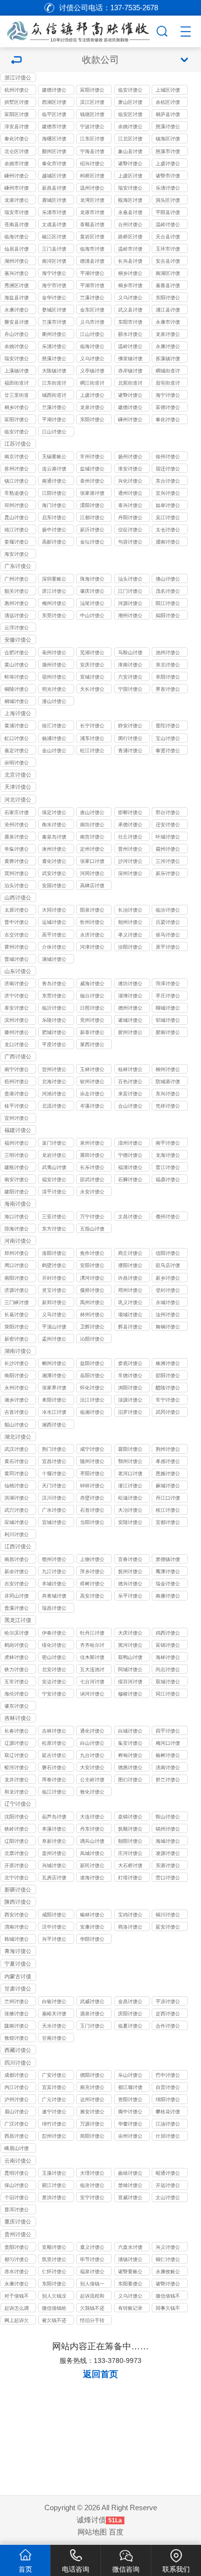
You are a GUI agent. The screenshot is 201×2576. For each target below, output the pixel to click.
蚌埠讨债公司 (17, 678)
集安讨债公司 (130, 1744)
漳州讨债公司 (130, 1144)
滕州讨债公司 (17, 1033)
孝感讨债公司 (168, 1462)
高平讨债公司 (54, 936)
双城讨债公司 (168, 1682)
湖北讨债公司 (18, 1437)
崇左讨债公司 (92, 1094)
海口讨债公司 (17, 1217)
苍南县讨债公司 (17, 225)
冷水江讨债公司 (54, 1413)
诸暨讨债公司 (130, 164)
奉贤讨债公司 (168, 751)
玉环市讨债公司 (168, 250)
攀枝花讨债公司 (168, 2112)
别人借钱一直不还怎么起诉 (92, 2284)
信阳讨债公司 (168, 1254)
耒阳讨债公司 (54, 1401)
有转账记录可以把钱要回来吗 (130, 2309)
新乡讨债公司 (168, 1279)
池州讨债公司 (168, 653)
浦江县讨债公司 (168, 311)
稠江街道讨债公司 (92, 384)
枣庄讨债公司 (168, 996)
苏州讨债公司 (17, 469)
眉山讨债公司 (17, 2112)
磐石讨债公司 (54, 1768)
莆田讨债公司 (92, 1156)
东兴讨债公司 (168, 1094)
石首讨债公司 (92, 1511)
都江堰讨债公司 (130, 2088)
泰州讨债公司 (92, 482)
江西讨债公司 (18, 1547)
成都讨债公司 (17, 2076)
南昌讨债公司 (17, 1560)
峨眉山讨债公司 (17, 2149)
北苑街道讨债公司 (130, 384)
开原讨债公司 (17, 1866)
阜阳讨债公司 (168, 678)
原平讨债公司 (168, 948)
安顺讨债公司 (54, 2248)
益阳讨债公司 (92, 1364)
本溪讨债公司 (54, 1830)
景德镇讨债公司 (168, 1560)
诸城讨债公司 (130, 1021)
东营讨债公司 (54, 996)
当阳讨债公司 (92, 1523)
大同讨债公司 (54, 911)
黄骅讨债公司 (17, 862)
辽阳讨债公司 (17, 1842)
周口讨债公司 (17, 1266)
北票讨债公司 (17, 1854)
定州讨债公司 (92, 850)
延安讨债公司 (168, 1928)
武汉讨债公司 (17, 1450)
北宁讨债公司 (17, 1878)
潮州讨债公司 (130, 616)
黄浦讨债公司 (17, 726)
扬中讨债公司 (54, 530)
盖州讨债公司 (54, 1854)
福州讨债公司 (17, 1144)
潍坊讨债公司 (130, 984)
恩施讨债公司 (168, 1474)
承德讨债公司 (130, 825)
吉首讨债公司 (17, 1413)
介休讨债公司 (54, 948)
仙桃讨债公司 (17, 1486)
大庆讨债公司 (130, 1634)
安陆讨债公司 (130, 1523)
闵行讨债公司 (130, 739)
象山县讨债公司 (130, 152)
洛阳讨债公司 (54, 1254)
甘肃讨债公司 (18, 1989)
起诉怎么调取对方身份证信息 (17, 2309)
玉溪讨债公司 (54, 2174)
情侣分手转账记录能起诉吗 (92, 2321)
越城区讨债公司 (54, 176)
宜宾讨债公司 (54, 2088)
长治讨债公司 (130, 911)
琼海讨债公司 (17, 1229)
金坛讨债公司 (92, 543)
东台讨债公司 (168, 482)
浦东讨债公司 (92, 739)
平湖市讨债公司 (92, 286)
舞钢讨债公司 (168, 1327)
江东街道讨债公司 (54, 384)
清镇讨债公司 (130, 2260)
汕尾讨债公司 (92, 604)
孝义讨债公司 (130, 936)
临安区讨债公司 (130, 115)
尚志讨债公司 (168, 1670)
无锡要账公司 (54, 457)
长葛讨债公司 (17, 1315)
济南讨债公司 (17, 984)
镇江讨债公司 (17, 482)
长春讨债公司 (17, 1732)
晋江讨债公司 (168, 1168)
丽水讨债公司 (130, 335)
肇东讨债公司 (17, 1707)
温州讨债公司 (92, 189)
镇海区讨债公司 (168, 139)
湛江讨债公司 (54, 592)
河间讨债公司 (92, 874)
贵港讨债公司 (17, 1094)
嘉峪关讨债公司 (54, 2014)
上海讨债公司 (18, 714)
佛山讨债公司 (168, 580)
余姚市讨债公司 (17, 164)
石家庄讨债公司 (17, 813)
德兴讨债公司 (130, 1584)
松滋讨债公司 (130, 1499)
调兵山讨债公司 (92, 1842)
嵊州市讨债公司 (17, 189)
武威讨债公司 (92, 2002)
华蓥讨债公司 (130, 2125)
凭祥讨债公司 (168, 1107)
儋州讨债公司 (168, 1217)
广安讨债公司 (54, 2076)
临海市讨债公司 (92, 250)
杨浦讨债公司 (54, 739)
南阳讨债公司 (17, 1279)
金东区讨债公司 (92, 311)
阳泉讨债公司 (92, 911)
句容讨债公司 (130, 543)
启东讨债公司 (54, 518)
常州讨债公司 (92, 457)
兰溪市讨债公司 (54, 323)
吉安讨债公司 (17, 1584)
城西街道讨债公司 (54, 396)
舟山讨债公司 (17, 335)
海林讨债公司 (168, 1658)
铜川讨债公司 (168, 1915)
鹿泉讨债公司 (17, 838)
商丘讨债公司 (130, 1254)
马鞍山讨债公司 (130, 653)
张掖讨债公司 (17, 2014)
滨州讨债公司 (17, 1021)
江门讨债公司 (130, 592)
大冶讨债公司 (130, 1511)
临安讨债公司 (130, 91)
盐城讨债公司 (92, 469)
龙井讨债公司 (17, 1780)
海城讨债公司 (168, 1842)
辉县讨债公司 (130, 1327)
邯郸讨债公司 (130, 813)
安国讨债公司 (54, 886)
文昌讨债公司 (130, 1217)
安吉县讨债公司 (168, 262)
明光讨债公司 (54, 690)
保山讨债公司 (17, 2186)
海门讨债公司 (54, 506)
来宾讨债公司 (130, 1094)
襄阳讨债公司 (130, 1450)
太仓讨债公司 (168, 530)
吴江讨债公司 (168, 518)
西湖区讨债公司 (54, 103)
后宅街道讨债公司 (168, 384)
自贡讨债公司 (168, 2088)
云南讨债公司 (18, 2161)
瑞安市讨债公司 (17, 213)
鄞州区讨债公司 (54, 152)
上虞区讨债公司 (130, 176)
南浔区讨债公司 (54, 262)
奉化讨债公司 (17, 139)
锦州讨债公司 (168, 1830)
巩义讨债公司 (130, 1303)
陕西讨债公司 (18, 1903)
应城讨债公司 (17, 1523)
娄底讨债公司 (130, 1364)
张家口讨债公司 (92, 862)
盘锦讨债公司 (130, 1817)
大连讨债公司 (92, 1817)
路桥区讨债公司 (130, 237)
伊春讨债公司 (54, 1634)
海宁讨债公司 (54, 274)
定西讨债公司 (168, 2014)
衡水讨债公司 (54, 825)
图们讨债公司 (130, 1780)
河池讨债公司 (54, 1094)
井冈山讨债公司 (17, 1597)
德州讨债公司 (130, 1009)
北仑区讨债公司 (17, 152)
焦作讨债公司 (92, 1254)
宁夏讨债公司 (18, 1964)
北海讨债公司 (54, 1082)
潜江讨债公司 (130, 1486)
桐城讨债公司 (17, 702)
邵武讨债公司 (92, 1180)
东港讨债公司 (168, 1866)
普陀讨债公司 (168, 726)
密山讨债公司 (54, 1658)
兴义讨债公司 (168, 2248)
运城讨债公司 (54, 923)
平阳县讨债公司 (168, 213)
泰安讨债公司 (17, 1009)
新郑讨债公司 (54, 1303)
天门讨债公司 (54, 1486)
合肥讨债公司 (17, 653)
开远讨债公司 (168, 2186)
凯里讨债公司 (54, 2260)
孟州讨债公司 (54, 1340)
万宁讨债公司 (92, 1217)
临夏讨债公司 (130, 2027)
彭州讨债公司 (54, 2137)
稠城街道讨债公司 (168, 371)
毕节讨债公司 (92, 2260)
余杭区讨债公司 (168, 103)
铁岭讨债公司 (17, 1830)
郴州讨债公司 (54, 1364)
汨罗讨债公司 (130, 1413)
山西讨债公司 (18, 898)
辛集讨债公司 (17, 850)
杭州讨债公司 (17, 91)
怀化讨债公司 (92, 1388)
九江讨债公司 (54, 1572)
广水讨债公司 (54, 1511)
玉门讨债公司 (92, 2027)
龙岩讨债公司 (54, 1156)
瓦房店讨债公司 (54, 1878)
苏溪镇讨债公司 (168, 359)
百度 (116, 2532)
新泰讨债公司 (92, 1033)
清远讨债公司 (17, 616)
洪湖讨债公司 (17, 1499)
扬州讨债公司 (130, 457)
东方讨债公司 (54, 1229)
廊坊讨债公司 (92, 825)
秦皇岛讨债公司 (54, 838)
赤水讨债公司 (17, 2272)
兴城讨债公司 (54, 1866)
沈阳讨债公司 (17, 1817)
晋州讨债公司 (130, 850)
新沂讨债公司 (92, 530)
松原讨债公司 (54, 1744)
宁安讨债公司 (54, 1695)
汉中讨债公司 (54, 1928)
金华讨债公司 (54, 298)
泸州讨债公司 (17, 2100)
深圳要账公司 (54, 580)
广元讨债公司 (54, 2100)
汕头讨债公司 (130, 580)
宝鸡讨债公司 (130, 1915)
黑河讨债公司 (130, 1646)
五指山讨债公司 (92, 1229)
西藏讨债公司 (18, 2051)
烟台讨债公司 (92, 996)
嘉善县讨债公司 (168, 286)
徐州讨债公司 (168, 457)
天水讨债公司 (54, 2027)
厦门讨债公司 (54, 1144)
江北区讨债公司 (130, 139)
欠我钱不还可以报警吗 (92, 2309)
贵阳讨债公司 (17, 2248)
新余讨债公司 (17, 1572)
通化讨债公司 (92, 1732)
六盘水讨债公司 (130, 2248)
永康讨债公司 (17, 311)
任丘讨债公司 (130, 838)
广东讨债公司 (18, 567)
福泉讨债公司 (92, 2272)
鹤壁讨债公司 (54, 1266)
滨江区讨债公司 (92, 103)
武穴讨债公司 (17, 1511)
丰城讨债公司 (54, 1584)
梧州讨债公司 (17, 1082)
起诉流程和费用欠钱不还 (92, 2297)
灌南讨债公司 (168, 543)
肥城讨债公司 (54, 1033)
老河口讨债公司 (130, 1474)
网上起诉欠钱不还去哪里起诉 (17, 2321)
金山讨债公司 (54, 751)
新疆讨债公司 (18, 1890)
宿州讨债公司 (54, 678)
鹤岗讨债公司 (17, 1646)
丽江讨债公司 (54, 2186)
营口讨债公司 (168, 1878)
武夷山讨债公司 (54, 1168)
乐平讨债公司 (130, 1597)
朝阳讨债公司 (130, 1842)
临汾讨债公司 (168, 911)
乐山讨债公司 (130, 2076)
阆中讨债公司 (130, 2112)
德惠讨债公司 (130, 1768)
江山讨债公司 (92, 335)
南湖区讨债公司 (168, 274)
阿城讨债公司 (130, 1670)
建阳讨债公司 (17, 1192)
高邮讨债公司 (54, 543)
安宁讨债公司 (92, 2198)
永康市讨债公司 (168, 323)
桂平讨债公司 (17, 1107)
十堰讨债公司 (54, 1474)
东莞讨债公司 (54, 616)
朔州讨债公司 (130, 923)
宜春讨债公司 (130, 1560)
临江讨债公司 (54, 1793)
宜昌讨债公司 (54, 1462)
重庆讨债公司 (18, 2222)
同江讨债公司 (168, 1695)
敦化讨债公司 (92, 1793)
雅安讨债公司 (92, 2112)
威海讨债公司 (92, 984)
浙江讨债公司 (18, 78)
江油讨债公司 (168, 2125)
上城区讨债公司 (168, 91)
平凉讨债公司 (168, 2002)
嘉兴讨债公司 (17, 274)
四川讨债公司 (18, 2063)
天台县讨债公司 (168, 237)
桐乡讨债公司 (130, 274)
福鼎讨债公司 (168, 1180)
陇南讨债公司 (17, 2027)
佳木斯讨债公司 (92, 1658)
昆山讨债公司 (17, 518)
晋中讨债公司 (17, 923)
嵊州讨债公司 (17, 176)
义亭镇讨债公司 (92, 371)
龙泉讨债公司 (168, 335)
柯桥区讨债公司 (92, 176)
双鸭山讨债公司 (130, 1658)
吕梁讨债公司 (168, 923)
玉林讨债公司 (92, 1070)
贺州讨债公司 (54, 1070)
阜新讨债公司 (54, 1842)
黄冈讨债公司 (17, 1474)
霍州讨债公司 (17, 948)
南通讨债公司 (54, 482)
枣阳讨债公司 (92, 1474)
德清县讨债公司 (92, 262)
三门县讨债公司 (54, 250)
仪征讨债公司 (130, 530)
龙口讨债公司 (17, 1045)
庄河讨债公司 (130, 1854)
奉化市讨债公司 (54, 164)
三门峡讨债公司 (17, 1303)
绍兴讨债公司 (92, 164)
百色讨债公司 (130, 1082)
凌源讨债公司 (168, 1854)
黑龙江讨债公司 (18, 1621)
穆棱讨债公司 (130, 1695)
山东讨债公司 (18, 972)
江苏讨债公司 (18, 444)
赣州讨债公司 (54, 1560)
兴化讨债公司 (130, 482)
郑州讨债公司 (17, 1254)
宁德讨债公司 (130, 1156)
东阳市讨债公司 (130, 323)
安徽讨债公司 (18, 640)
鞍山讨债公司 (168, 1817)
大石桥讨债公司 (130, 1866)
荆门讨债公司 (54, 1450)
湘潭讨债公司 (54, 1376)
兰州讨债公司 (17, 2002)
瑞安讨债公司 (130, 189)
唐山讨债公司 (92, 813)
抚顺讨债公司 (130, 1830)
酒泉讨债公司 (92, 2014)
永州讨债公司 (17, 1388)
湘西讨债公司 (54, 1425)
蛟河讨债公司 (17, 1768)
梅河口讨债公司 (168, 1744)
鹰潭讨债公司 (168, 1572)
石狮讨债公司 (130, 1180)
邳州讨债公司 (17, 506)
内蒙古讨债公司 (18, 1977)
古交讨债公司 (17, 936)
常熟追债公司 (17, 494)
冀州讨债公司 (17, 874)
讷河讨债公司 (92, 1695)
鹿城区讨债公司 (54, 201)
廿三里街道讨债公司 (17, 396)
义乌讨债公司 (130, 298)
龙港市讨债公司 (92, 213)
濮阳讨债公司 (130, 1266)
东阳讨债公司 (168, 298)
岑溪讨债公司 (92, 1107)
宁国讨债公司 (130, 690)
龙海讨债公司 (168, 1156)
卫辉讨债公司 (92, 1327)
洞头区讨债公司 (168, 201)
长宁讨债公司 (92, 726)
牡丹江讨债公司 (92, 1634)
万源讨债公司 (92, 2125)
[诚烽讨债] (77, 30)
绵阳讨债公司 (168, 2100)
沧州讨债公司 (17, 825)
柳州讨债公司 (168, 1070)
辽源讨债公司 (17, 1744)
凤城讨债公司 (92, 1854)
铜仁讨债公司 (168, 2260)
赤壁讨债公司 (92, 1499)
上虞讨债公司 (168, 164)
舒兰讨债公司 (168, 1780)
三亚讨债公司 (54, 1217)
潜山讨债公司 (54, 702)
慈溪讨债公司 (168, 127)
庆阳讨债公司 (130, 2014)
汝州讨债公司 (168, 1315)
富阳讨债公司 (92, 91)
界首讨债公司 (168, 690)
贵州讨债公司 (18, 2235)
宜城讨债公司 (54, 1523)
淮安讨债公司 (130, 469)
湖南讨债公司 (18, 1352)
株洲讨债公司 (168, 1364)
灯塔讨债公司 (130, 1878)
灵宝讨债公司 (54, 1291)
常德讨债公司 (130, 1376)
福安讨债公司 (54, 1180)
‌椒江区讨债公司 (54, 237)
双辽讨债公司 (17, 1756)
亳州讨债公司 (54, 653)
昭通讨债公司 (168, 2174)
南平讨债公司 (168, 1144)
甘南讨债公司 (54, 2039)
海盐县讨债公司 (17, 298)
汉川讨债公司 (54, 1499)
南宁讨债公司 (17, 1070)
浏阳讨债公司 (130, 1388)
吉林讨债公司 (18, 1719)
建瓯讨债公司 (17, 1168)
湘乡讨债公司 (17, 1401)
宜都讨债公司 (168, 1523)
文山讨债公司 (168, 2198)
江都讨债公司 (92, 518)
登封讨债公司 (168, 1291)
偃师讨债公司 (92, 1291)
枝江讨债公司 (168, 1511)
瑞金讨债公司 (168, 1584)
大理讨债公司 (92, 2174)
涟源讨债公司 (130, 1401)
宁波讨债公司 (92, 127)
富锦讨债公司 (168, 1646)
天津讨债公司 (18, 788)
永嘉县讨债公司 (130, 213)
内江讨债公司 (17, 2088)
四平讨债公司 (168, 1732)
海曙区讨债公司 (54, 139)
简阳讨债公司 (92, 2137)
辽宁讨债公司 (18, 1805)
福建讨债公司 (18, 1131)
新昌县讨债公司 (54, 189)
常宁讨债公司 (168, 1401)
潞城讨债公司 (54, 960)
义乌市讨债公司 (92, 323)
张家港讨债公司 (92, 494)
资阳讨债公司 (130, 2100)
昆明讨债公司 (17, 2174)
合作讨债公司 (168, 2027)
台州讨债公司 (130, 225)
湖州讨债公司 (17, 262)
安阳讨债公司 (92, 1266)
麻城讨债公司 (168, 1486)
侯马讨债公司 (168, 936)
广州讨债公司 (17, 580)
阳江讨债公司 (168, 604)
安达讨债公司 (54, 1682)
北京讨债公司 (18, 775)
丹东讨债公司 (92, 1830)
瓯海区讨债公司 (130, 201)
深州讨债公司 (130, 874)
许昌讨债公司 (130, 1279)
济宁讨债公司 (17, 996)
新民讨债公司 (92, 1866)
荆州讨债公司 (168, 1450)
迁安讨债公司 (168, 825)
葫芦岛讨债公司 (54, 1817)
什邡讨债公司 (168, 2137)
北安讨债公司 (54, 1670)
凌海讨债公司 (92, 1878)
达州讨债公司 (92, 2100)
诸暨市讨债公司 (168, 176)
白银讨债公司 (54, 2002)
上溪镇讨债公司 (17, 371)
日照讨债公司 (92, 1009)
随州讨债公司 (92, 1462)
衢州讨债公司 (54, 335)
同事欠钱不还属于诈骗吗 (168, 2309)
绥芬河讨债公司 (130, 1682)
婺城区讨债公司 (54, 311)
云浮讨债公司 (17, 628)
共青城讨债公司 (54, 1597)
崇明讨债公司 (17, 763)
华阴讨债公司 (92, 1940)
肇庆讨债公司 (92, 592)
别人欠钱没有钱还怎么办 (54, 2297)
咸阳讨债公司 (54, 1915)
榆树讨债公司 (168, 1756)
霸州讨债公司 (168, 850)
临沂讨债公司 (54, 1009)
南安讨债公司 (17, 1180)
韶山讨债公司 (17, 1425)
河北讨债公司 (18, 800)
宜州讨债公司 (17, 1119)
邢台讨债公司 (168, 813)
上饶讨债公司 (92, 1560)
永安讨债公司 (92, 1192)
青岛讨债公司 (54, 984)
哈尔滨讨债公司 (17, 1634)
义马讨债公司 (54, 1315)
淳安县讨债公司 (17, 127)
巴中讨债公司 (168, 2076)
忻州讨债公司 (92, 923)
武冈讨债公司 (168, 1413)
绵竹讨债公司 (54, 2125)
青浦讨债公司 (130, 751)
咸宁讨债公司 (92, 1450)
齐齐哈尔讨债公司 (92, 1646)
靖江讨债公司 (17, 530)
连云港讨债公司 (54, 469)
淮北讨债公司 (168, 665)
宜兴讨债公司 (168, 494)
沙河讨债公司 (130, 862)
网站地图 (92, 2532)
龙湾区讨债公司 (92, 201)
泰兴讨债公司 (130, 506)
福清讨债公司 (130, 1168)
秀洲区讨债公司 (17, 286)
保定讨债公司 (54, 813)
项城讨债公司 (130, 1315)
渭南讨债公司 (17, 1928)
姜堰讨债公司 (17, 543)
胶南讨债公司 (168, 1033)
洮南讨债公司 (168, 1768)
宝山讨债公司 (168, 739)
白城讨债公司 (130, 1732)
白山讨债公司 (92, 1744)
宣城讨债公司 (92, 678)
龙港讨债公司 (17, 201)
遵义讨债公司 (92, 2248)
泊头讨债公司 (17, 886)
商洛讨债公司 (130, 1928)
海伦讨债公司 (17, 1695)
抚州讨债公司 (130, 1572)
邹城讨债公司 (168, 1021)
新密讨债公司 (17, 1340)
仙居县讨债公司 (17, 250)
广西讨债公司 (18, 1057)
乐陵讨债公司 (54, 1021)
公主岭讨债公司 (92, 1780)
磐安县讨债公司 (17, 323)
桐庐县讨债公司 (168, 115)
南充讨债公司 (92, 2088)
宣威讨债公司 (130, 2198)
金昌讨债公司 (130, 2002)
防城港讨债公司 (168, 1082)
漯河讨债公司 (92, 1279)
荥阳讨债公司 (17, 1327)
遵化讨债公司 (54, 862)
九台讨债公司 (92, 1756)
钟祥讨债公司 (92, 1486)
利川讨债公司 (17, 1535)
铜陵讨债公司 (17, 690)
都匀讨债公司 (17, 2260)
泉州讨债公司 (92, 1144)
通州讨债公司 (130, 494)
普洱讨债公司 (17, 2210)
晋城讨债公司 (17, 960)
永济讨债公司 (92, 936)
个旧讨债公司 (17, 2198)
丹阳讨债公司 (130, 518)
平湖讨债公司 (92, 274)
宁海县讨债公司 (92, 152)
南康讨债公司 (168, 1597)
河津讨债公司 (92, 948)
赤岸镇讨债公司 (130, 371)
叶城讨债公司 (168, 838)
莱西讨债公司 (92, 1045)
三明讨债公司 (17, 1156)
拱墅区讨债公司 (17, 103)
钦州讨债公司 (92, 1082)
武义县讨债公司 (130, 311)
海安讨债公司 (17, 555)
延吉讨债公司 (54, 1756)
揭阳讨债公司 (168, 616)
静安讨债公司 (130, 726)
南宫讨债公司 (92, 838)
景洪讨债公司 (54, 2198)
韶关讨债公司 (17, 592)
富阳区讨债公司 (17, 115)
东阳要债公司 (130, 2284)
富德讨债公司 (168, 408)
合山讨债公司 (130, 1107)
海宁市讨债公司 (54, 286)
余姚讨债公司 (130, 127)
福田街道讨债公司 (17, 384)
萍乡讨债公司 (92, 1572)
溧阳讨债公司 (92, 506)
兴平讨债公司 (54, 1940)
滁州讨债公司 (54, 665)
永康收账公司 (168, 2272)
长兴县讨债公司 (130, 262)
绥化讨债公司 (54, 1646)
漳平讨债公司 (54, 1192)
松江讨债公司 (92, 751)
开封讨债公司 (54, 1279)
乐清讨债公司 (168, 189)
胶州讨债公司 (130, 1033)
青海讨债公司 (18, 1952)
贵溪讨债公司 (17, 1609)
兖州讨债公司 (92, 1021)
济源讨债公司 (17, 1291)
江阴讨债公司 (54, 494)
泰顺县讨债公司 (92, 225)
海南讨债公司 (18, 1204)
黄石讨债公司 (17, 1462)
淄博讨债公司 (130, 996)
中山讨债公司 (92, 616)
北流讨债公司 (54, 1107)
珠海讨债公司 (92, 580)
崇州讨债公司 (130, 2137)
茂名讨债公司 (168, 592)
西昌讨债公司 (17, 2137)
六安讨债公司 (130, 678)
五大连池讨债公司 (92, 1670)
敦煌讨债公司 (17, 2039)
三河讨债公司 (168, 862)
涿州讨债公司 (54, 850)
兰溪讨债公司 (92, 298)
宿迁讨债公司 (168, 469)
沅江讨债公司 (92, 1401)
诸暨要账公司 (130, 2272)
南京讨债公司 (17, 457)
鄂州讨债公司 (130, 1462)
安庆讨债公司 (92, 665)
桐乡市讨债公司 (130, 286)
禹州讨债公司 (92, 1303)
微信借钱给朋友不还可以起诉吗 (54, 2309)
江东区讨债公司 (92, 139)
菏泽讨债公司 (168, 984)
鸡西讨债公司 (168, 1634)
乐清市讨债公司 (54, 213)
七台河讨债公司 (92, 1682)
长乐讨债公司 (92, 1168)
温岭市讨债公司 (130, 250)
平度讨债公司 (54, 1045)
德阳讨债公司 (92, 2076)
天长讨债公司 (92, 690)
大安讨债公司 (92, 1768)
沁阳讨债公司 (92, 1340)
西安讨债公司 (17, 1915)
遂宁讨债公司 (54, 2112)
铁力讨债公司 (17, 1670)
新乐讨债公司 (168, 874)
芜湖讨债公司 (92, 653)
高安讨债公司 (92, 1597)
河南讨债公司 (18, 1241)
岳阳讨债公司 (92, 1376)
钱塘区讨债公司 (92, 115)
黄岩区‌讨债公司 (92, 237)
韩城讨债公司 (17, 1940)
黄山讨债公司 (17, 665)
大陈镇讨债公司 (54, 371)
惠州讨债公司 (17, 604)
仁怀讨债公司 (54, 2272)
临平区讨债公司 (54, 115)
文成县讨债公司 (54, 225)
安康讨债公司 (92, 1928)
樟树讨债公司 (92, 1584)
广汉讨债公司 (17, 2125)
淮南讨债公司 (130, 665)
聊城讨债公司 (168, 1009)
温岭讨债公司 (168, 225)
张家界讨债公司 (54, 1388)
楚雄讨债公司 (130, 2186)
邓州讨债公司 (130, 1291)
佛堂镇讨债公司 (130, 359)
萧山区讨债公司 (130, 103)
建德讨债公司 (54, 91)
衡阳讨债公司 (17, 1376)
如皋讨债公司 (168, 506)
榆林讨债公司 (92, 1915)
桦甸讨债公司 (130, 1756)
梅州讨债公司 (54, 604)
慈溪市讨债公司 (168, 152)
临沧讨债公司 (92, 2186)
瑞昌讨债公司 (54, 1609)
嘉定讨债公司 (17, 751)
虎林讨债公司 (17, 1658)
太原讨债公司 (17, 911)
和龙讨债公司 (17, 1793)
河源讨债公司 (130, 604)
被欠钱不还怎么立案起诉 (54, 2321)
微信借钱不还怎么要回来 (168, 2297)
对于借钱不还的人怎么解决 (17, 2297)
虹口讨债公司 (17, 739)
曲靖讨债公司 (130, 2174)
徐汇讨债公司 (54, 726)
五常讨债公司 (17, 1682)
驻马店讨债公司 (168, 1266)
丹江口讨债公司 (168, 1499)
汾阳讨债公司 (130, 948)
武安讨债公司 (54, 874)
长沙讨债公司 (17, 1364)
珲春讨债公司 (54, 1780)
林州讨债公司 (92, 1315)
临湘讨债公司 (92, 1413)
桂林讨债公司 (130, 1070)
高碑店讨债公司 (92, 886)
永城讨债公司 (168, 1303)
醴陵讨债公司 (168, 1388)
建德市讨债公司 (54, 127)
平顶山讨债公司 (54, 1327)
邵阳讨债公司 (168, 1376)
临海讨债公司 (17, 237)
